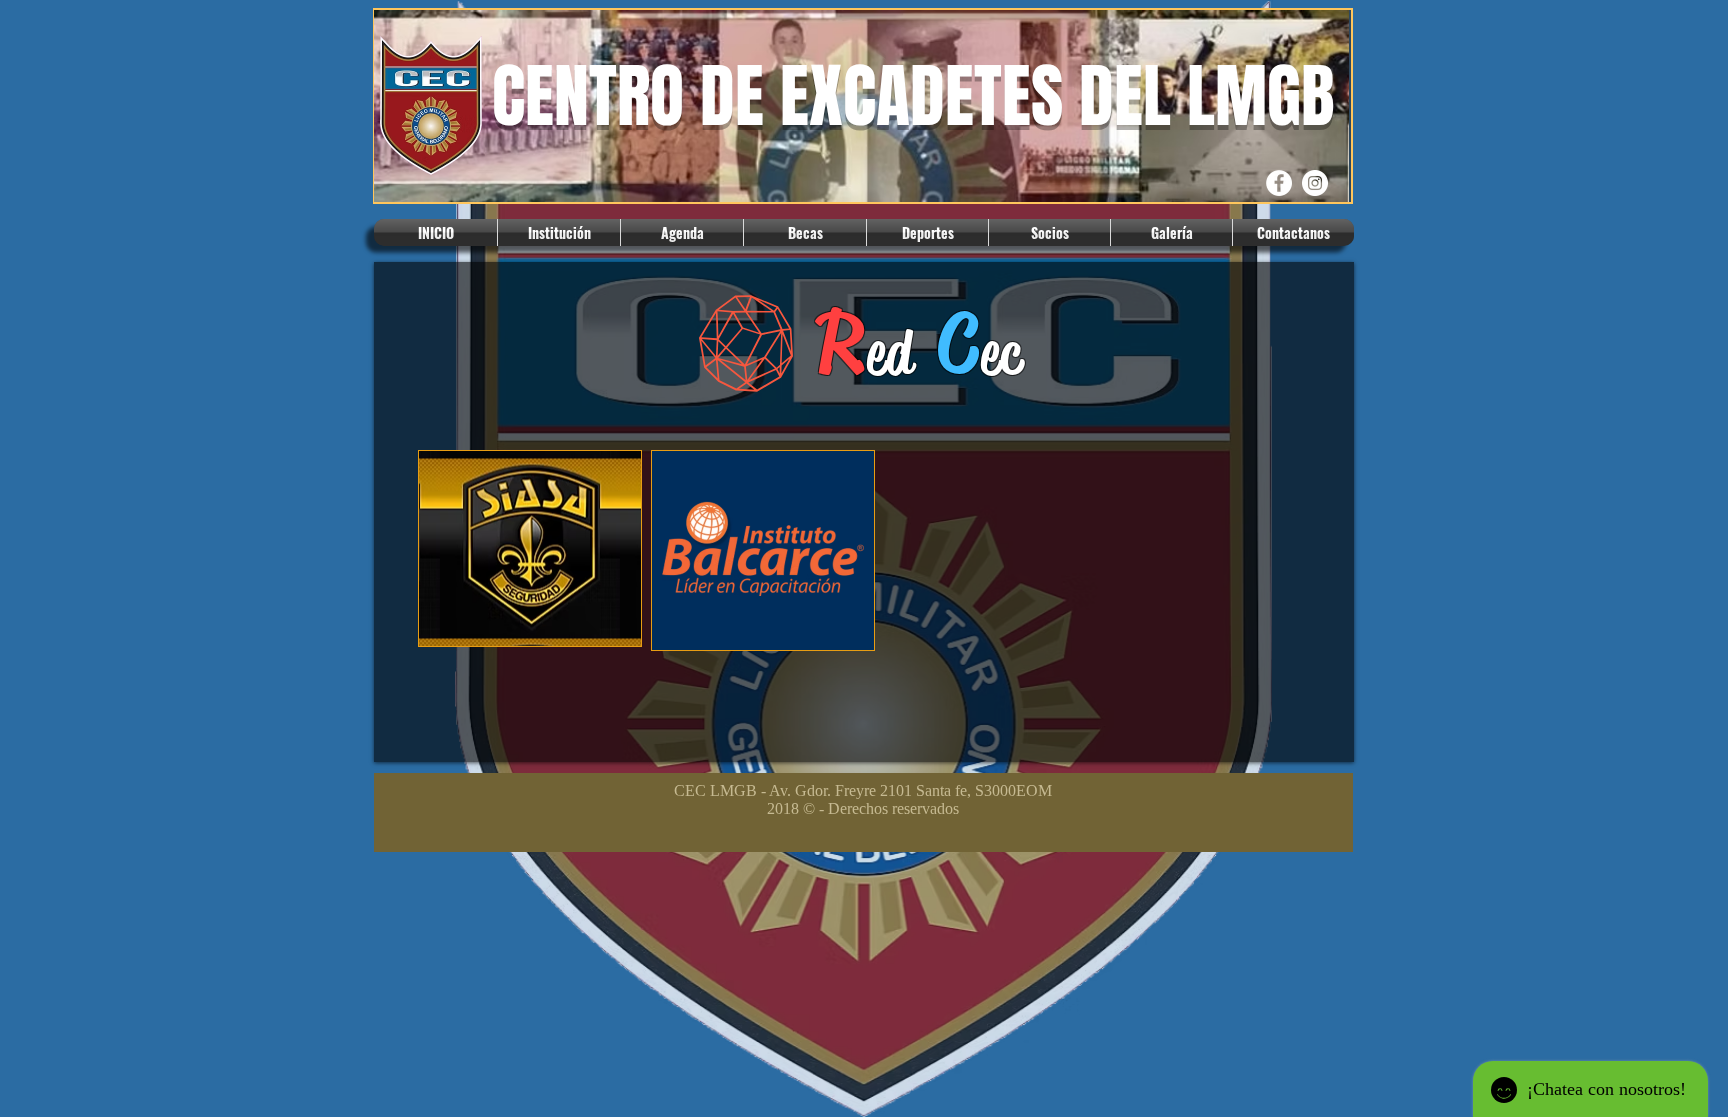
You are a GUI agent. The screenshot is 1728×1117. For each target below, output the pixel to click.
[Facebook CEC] (1279, 183)
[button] (559, 232)
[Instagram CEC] (1315, 183)
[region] (530, 558)
